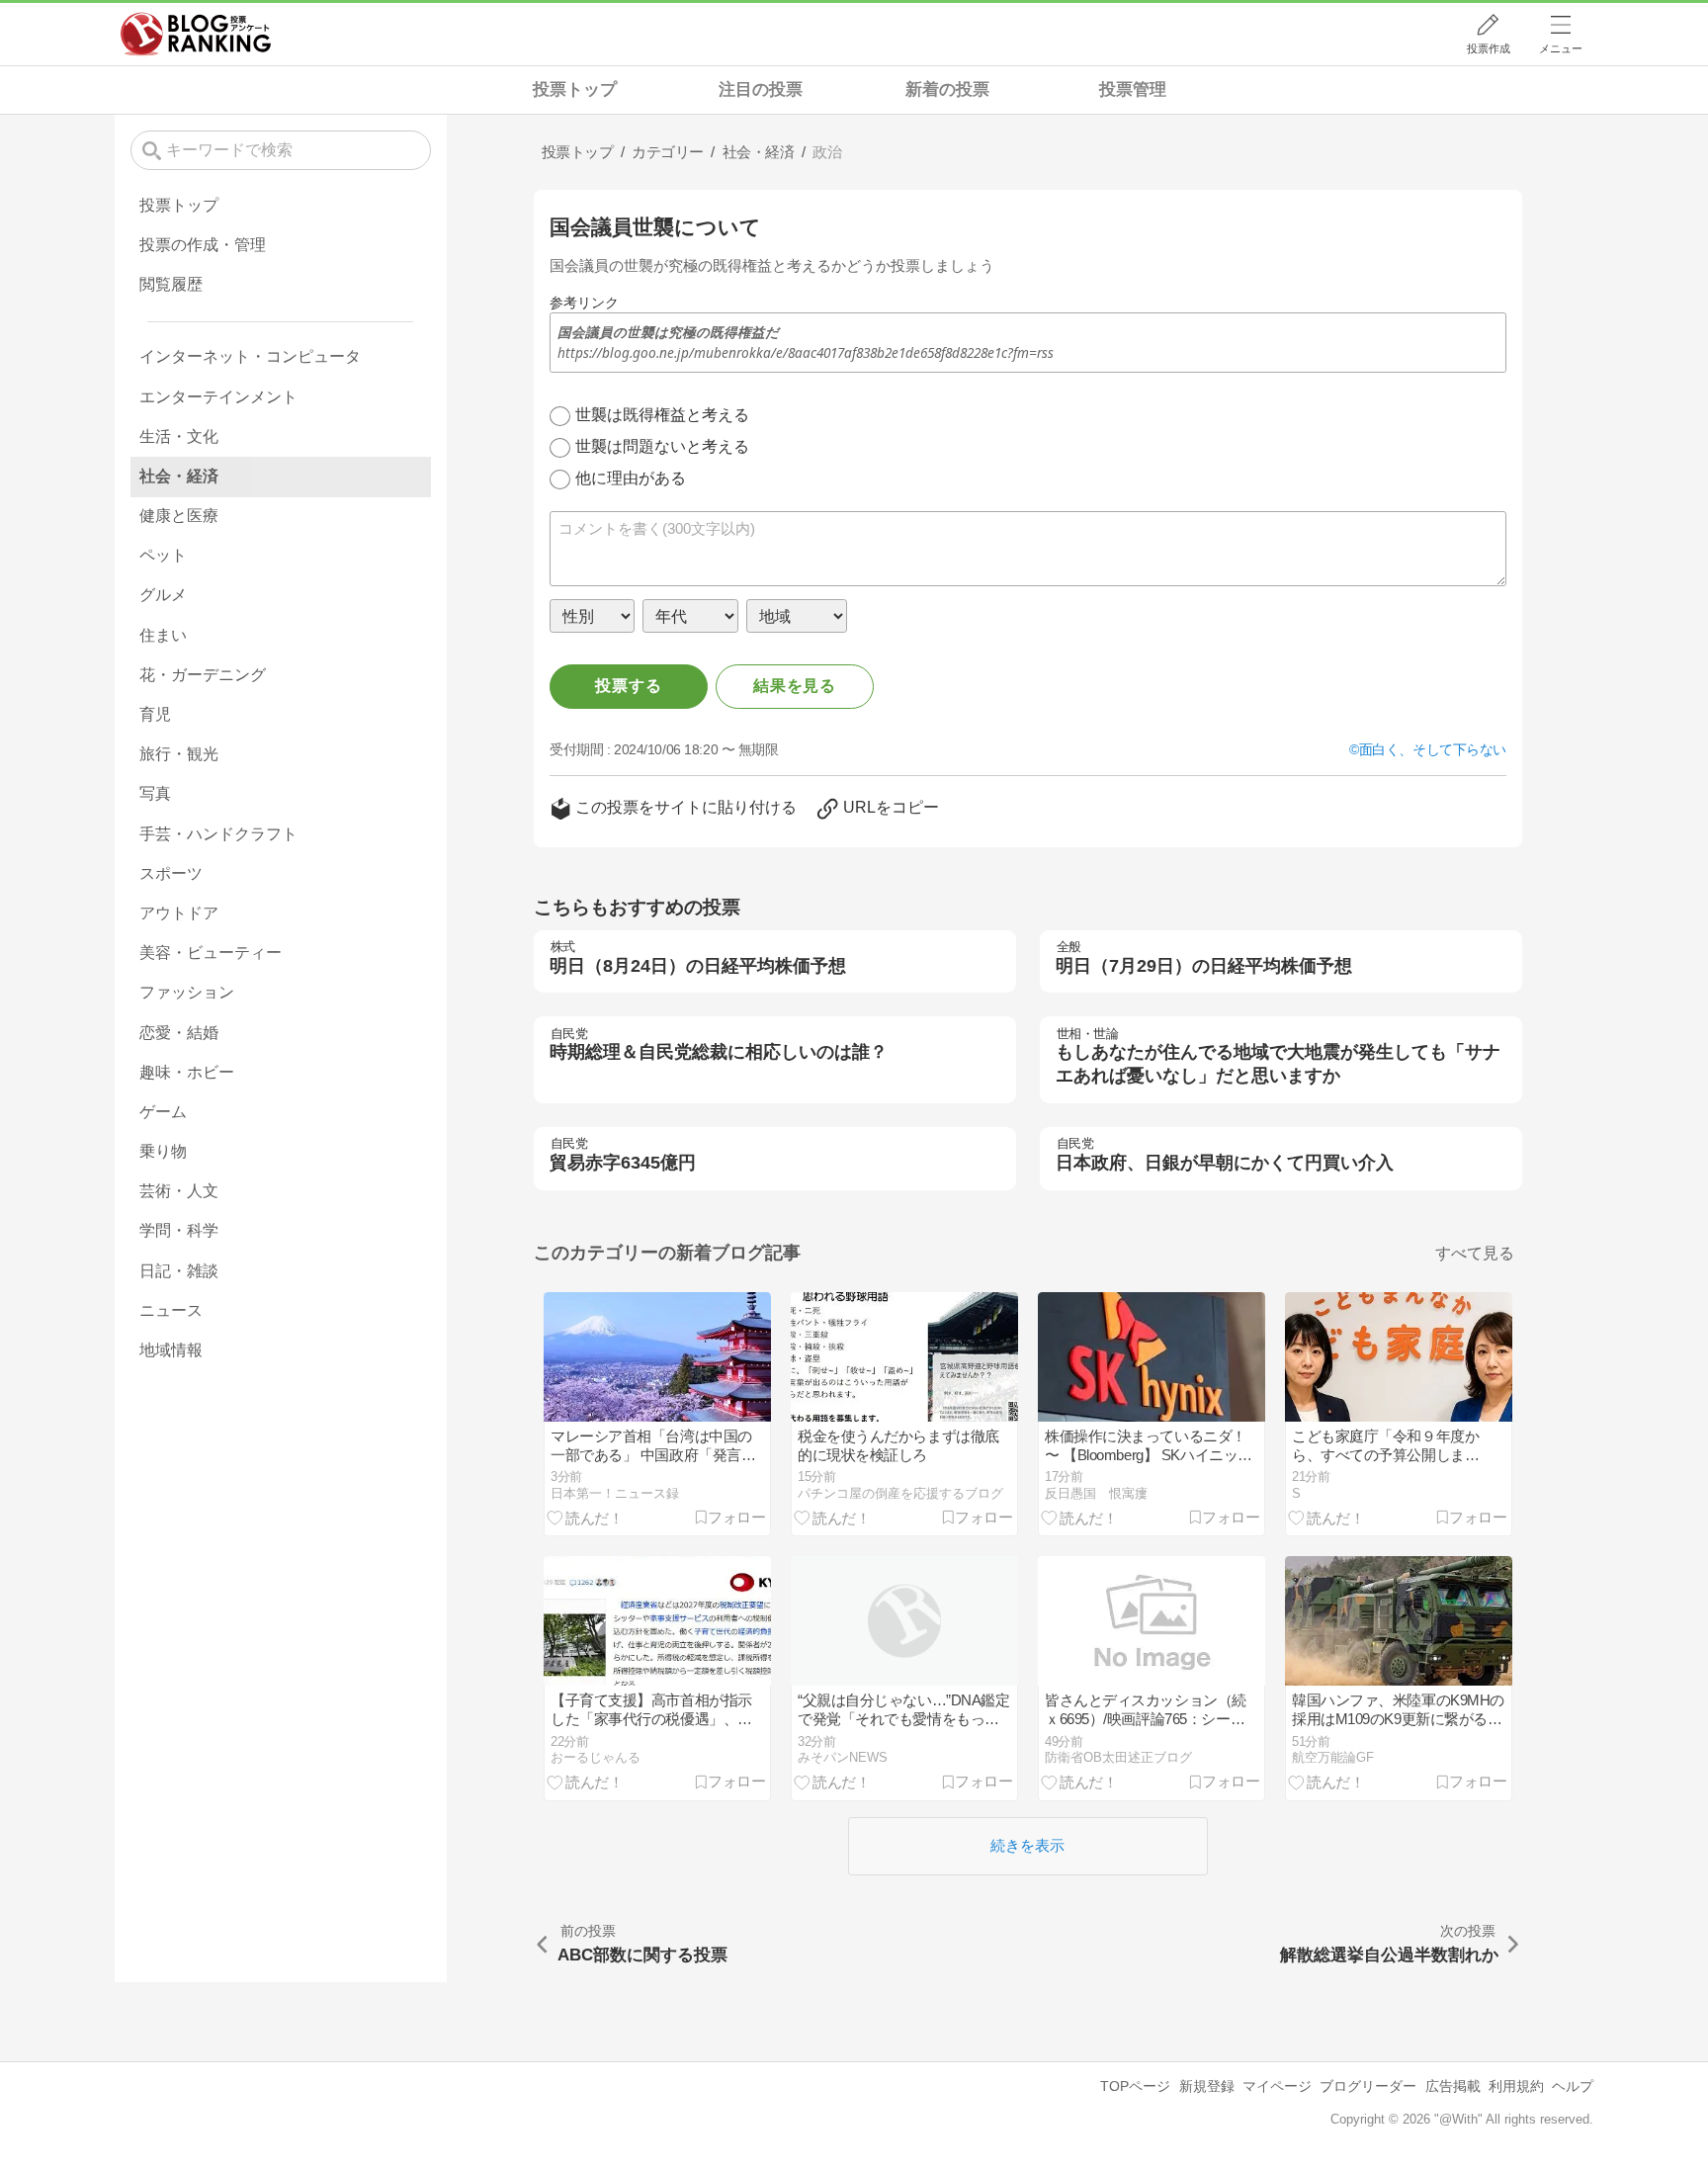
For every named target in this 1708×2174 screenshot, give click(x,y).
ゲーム (163, 1112)
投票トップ (575, 89)
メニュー (1561, 48)
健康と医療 (179, 516)
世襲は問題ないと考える (662, 446)
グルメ (163, 595)
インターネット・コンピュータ (250, 356)
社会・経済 (179, 476)
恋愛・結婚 (179, 1033)
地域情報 (171, 1350)
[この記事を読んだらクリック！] (585, 1517)
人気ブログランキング (196, 34)
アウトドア (179, 913)
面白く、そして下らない (1433, 749)
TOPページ (1135, 2086)
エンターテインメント (218, 397)
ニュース (171, 1310)
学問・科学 (179, 1230)
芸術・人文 (179, 1191)
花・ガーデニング (203, 675)
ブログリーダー (1368, 2086)
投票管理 (1133, 89)
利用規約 (1516, 2086)
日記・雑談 (179, 1271)
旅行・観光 (179, 754)
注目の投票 (761, 89)
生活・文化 (179, 436)
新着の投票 (947, 89)
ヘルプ (1573, 2086)
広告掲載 (1453, 2086)
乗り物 (163, 1151)
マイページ (1277, 2086)
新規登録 (1207, 2086)
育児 (155, 714)
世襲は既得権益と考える (662, 415)
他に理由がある (631, 478)
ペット (163, 555)
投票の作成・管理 (203, 245)
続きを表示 (1027, 1845)
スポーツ (171, 873)
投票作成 (1489, 48)
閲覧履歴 (171, 284)
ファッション (187, 992)
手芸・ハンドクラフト (218, 834)
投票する (628, 686)
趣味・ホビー (187, 1072)
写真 (155, 793)
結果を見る (795, 686)
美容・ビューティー (211, 953)
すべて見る (1475, 1253)
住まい (163, 635)
